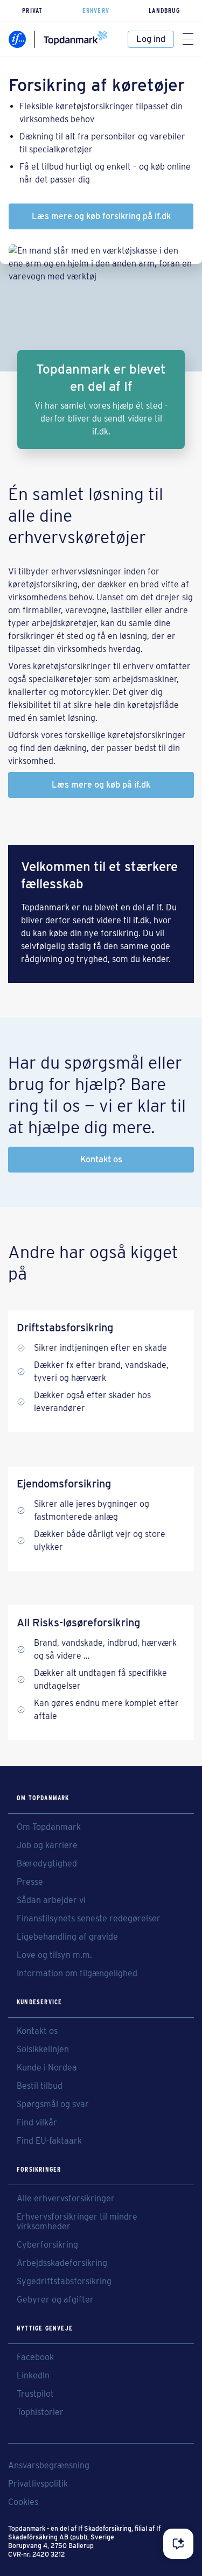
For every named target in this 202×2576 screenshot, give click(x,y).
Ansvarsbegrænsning (49, 2466)
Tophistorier (40, 2412)
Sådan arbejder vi (51, 1900)
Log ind (151, 39)
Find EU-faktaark (49, 2141)
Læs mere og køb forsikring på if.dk (101, 216)
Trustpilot (35, 2394)
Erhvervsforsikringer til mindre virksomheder (77, 2222)
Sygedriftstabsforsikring (64, 2282)
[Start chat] (178, 2544)
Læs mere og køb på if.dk (101, 785)
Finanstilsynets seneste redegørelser (89, 1919)
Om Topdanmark (49, 1827)
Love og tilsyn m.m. (54, 1955)
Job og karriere (47, 1845)
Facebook (35, 2357)
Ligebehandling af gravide (67, 1937)
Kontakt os (101, 1159)
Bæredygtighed (47, 1864)
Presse (30, 1882)
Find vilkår (37, 2123)
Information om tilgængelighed (77, 1974)
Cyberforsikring (47, 2245)
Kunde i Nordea (47, 2068)
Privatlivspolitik (38, 2484)
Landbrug (164, 10)
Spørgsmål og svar (53, 2104)
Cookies (23, 2502)
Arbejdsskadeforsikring (62, 2263)
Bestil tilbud (40, 2086)
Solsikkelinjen (43, 2049)
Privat (32, 10)
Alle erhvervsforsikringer (66, 2199)
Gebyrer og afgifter (55, 2300)
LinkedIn (33, 2376)
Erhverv (96, 10)
